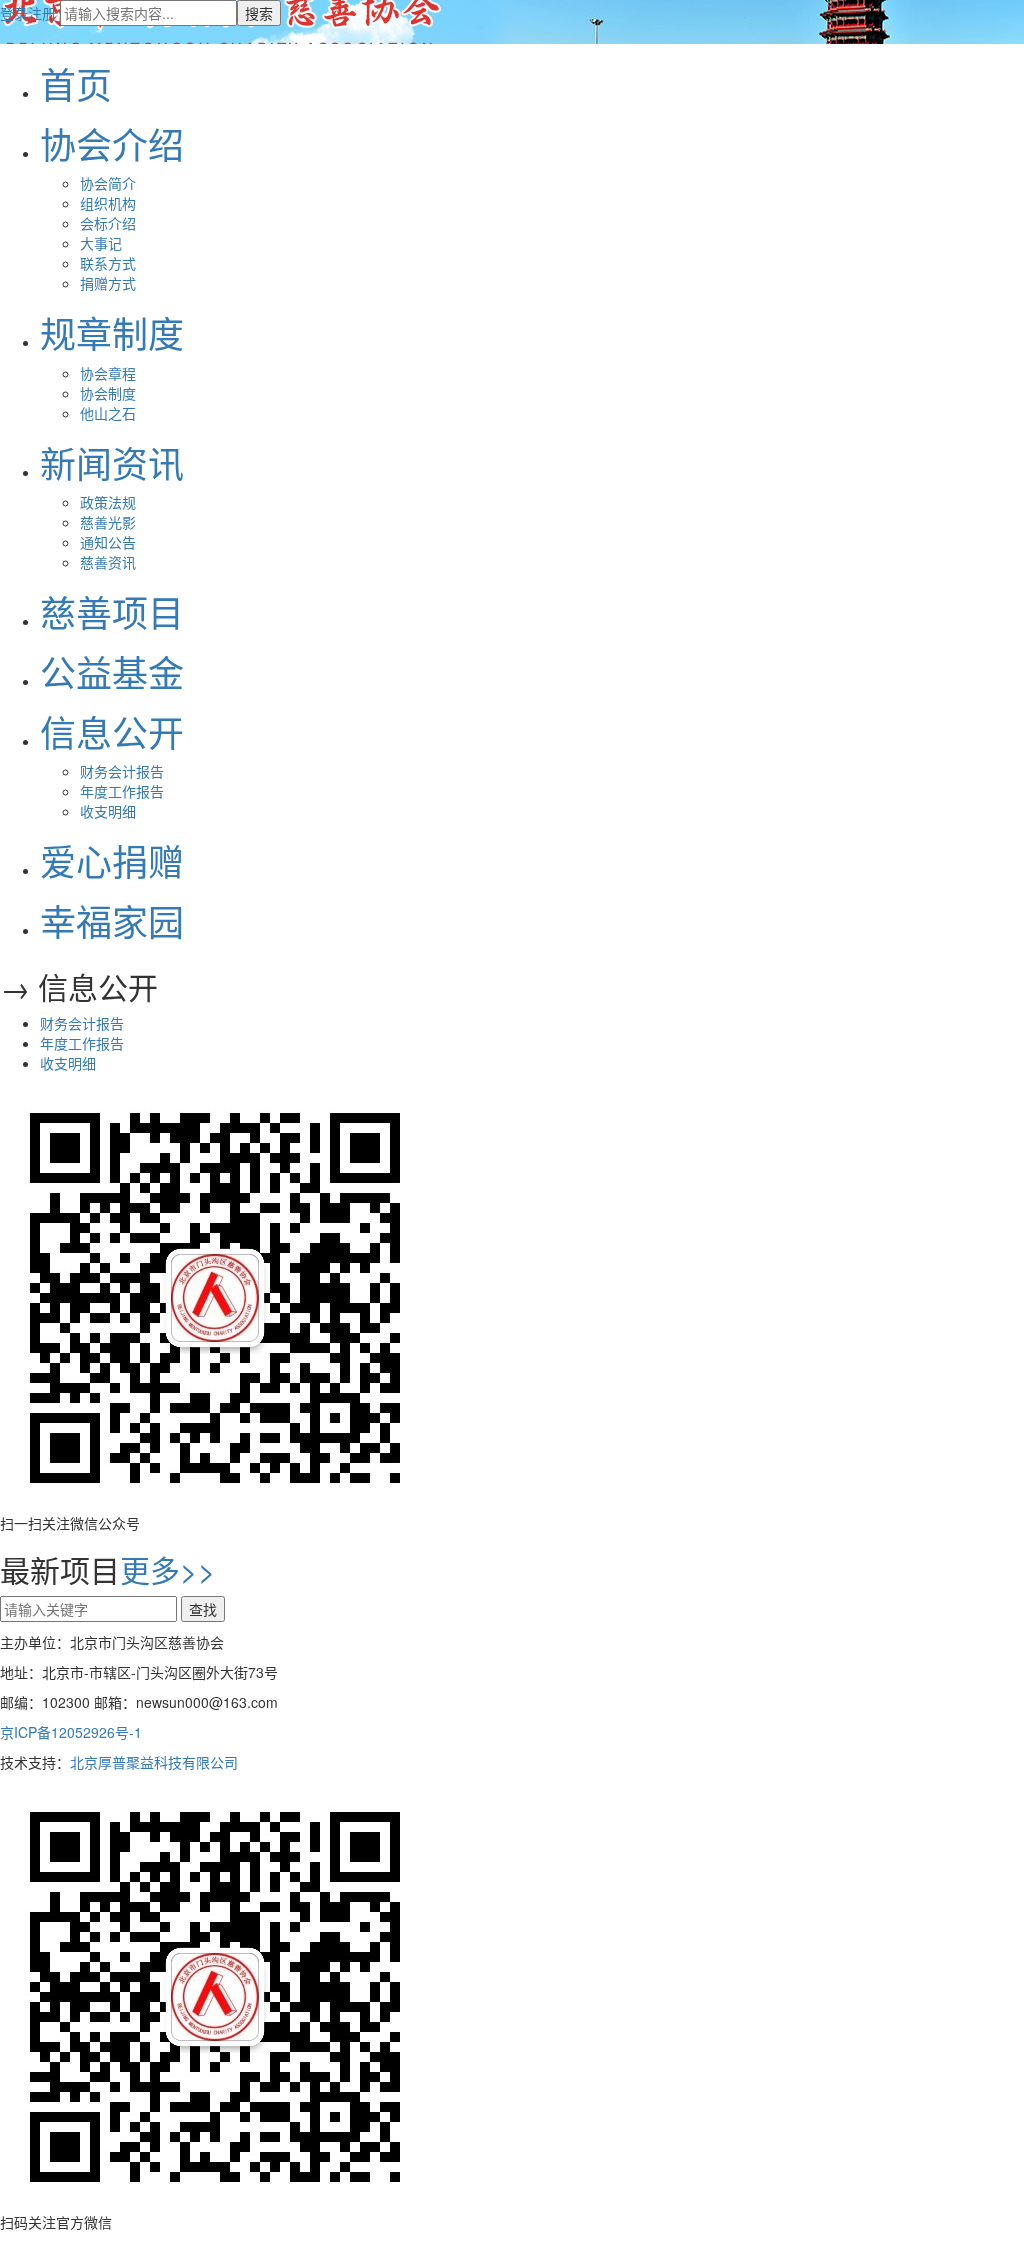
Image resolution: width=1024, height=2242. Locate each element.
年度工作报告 (122, 791)
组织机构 (108, 203)
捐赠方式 (108, 283)
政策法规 (108, 502)
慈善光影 (108, 522)
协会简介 (108, 183)
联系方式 (108, 263)
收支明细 (108, 811)
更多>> (168, 1569)
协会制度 (108, 393)
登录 (14, 13)
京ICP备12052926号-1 (71, 1732)
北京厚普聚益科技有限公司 (154, 1762)
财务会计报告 (122, 771)
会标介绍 (108, 223)
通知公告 (108, 542)
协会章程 (108, 373)
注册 (42, 13)
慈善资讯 (108, 562)
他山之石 (108, 413)
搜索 (259, 13)
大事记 (101, 243)
